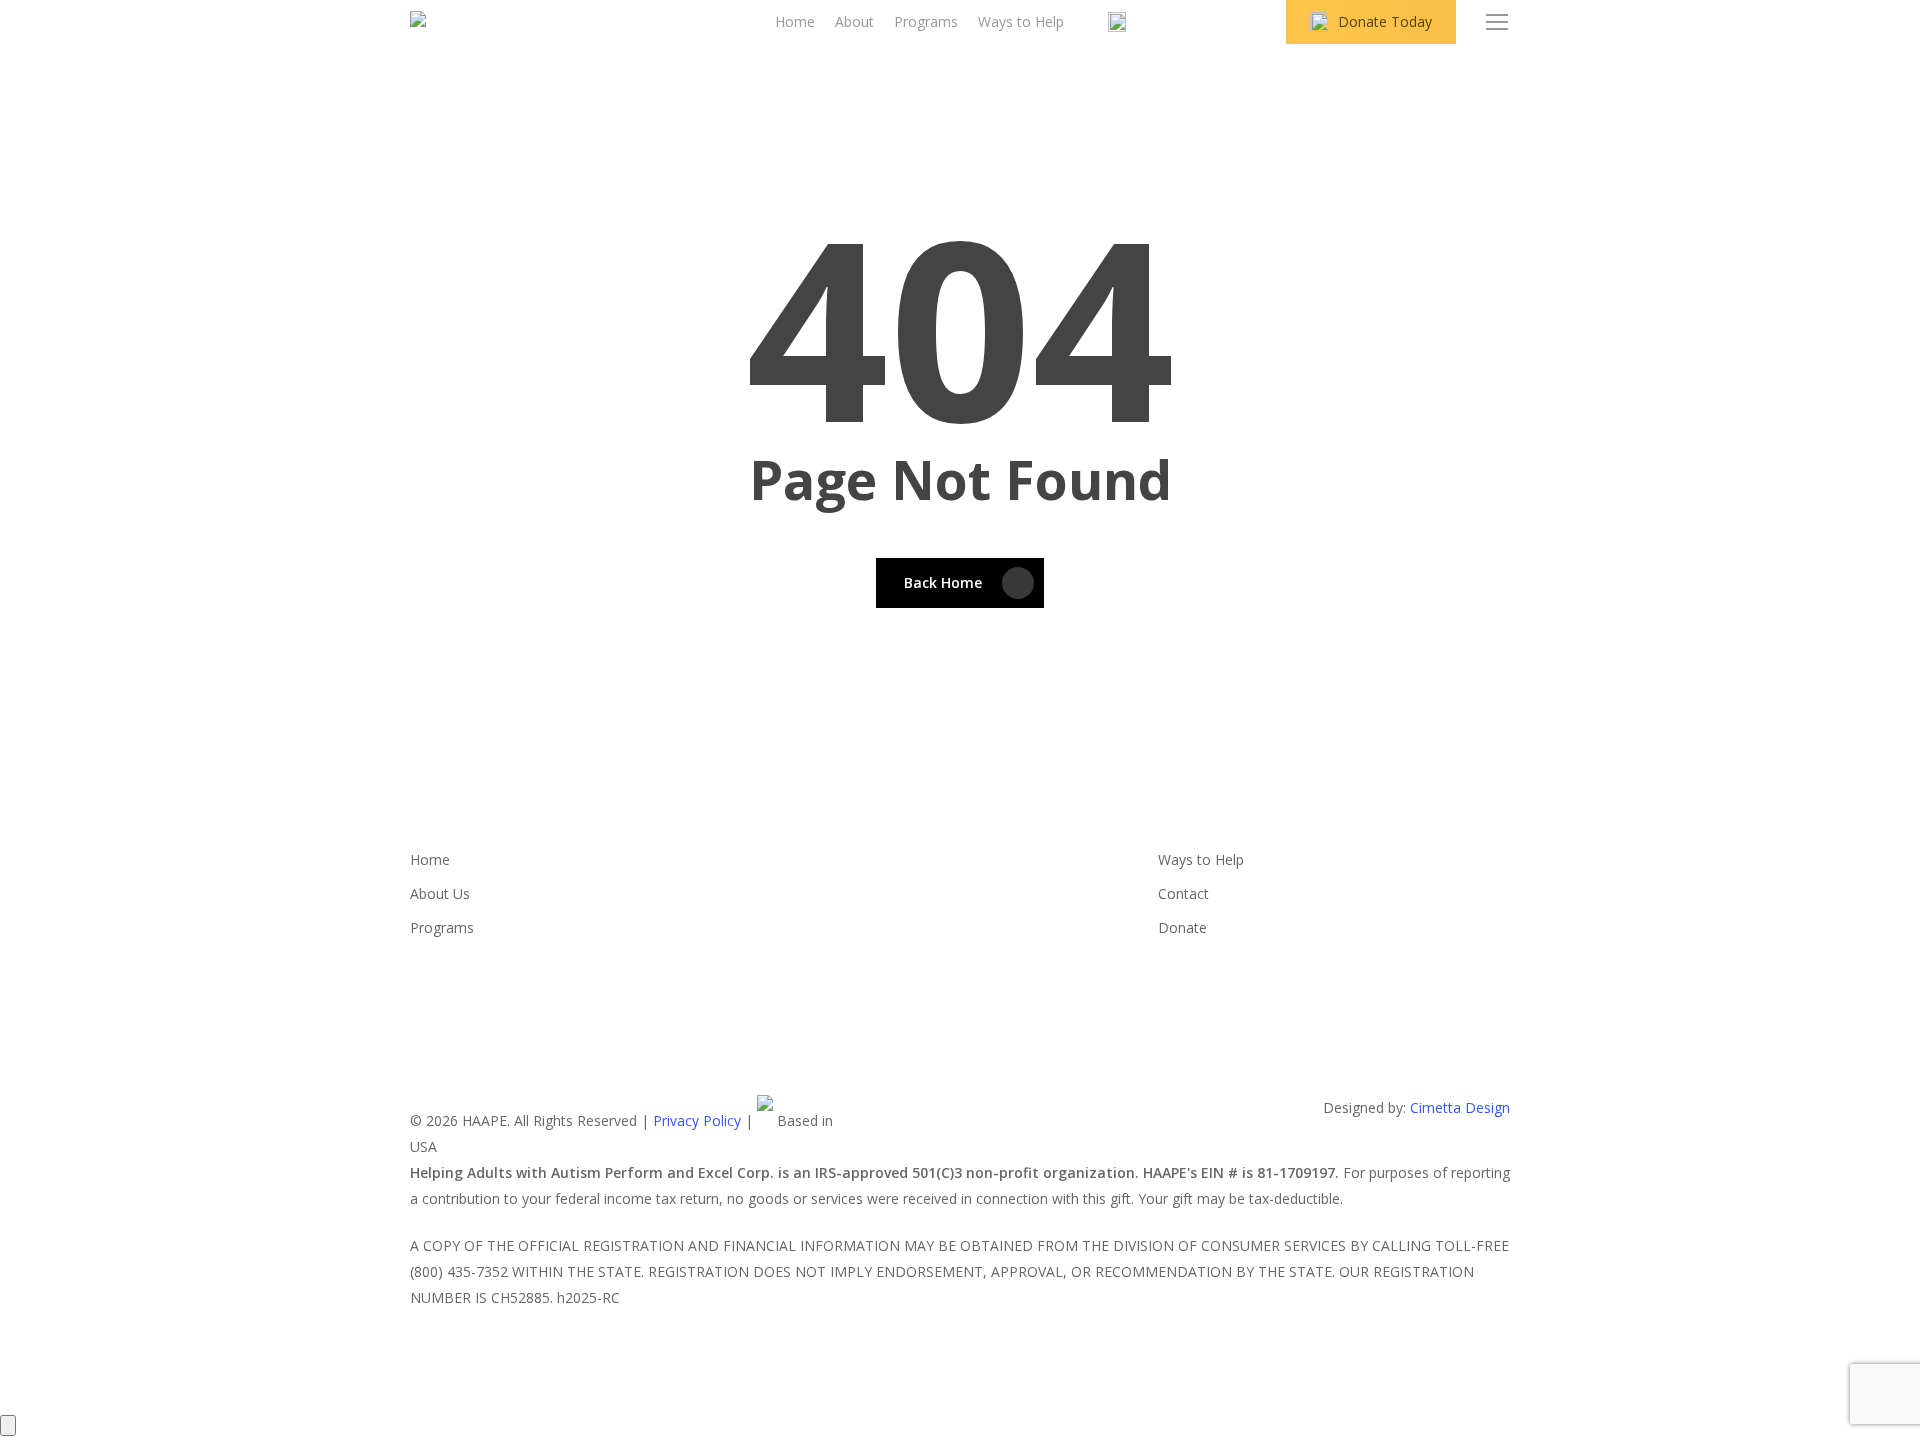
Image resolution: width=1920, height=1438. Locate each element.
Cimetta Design (1460, 1107)
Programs (442, 927)
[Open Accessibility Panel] (8, 1425)
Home (430, 859)
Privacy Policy (697, 1120)
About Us (440, 893)
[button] (1498, 22)
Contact (1183, 893)
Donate (1182, 927)
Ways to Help (1201, 859)
